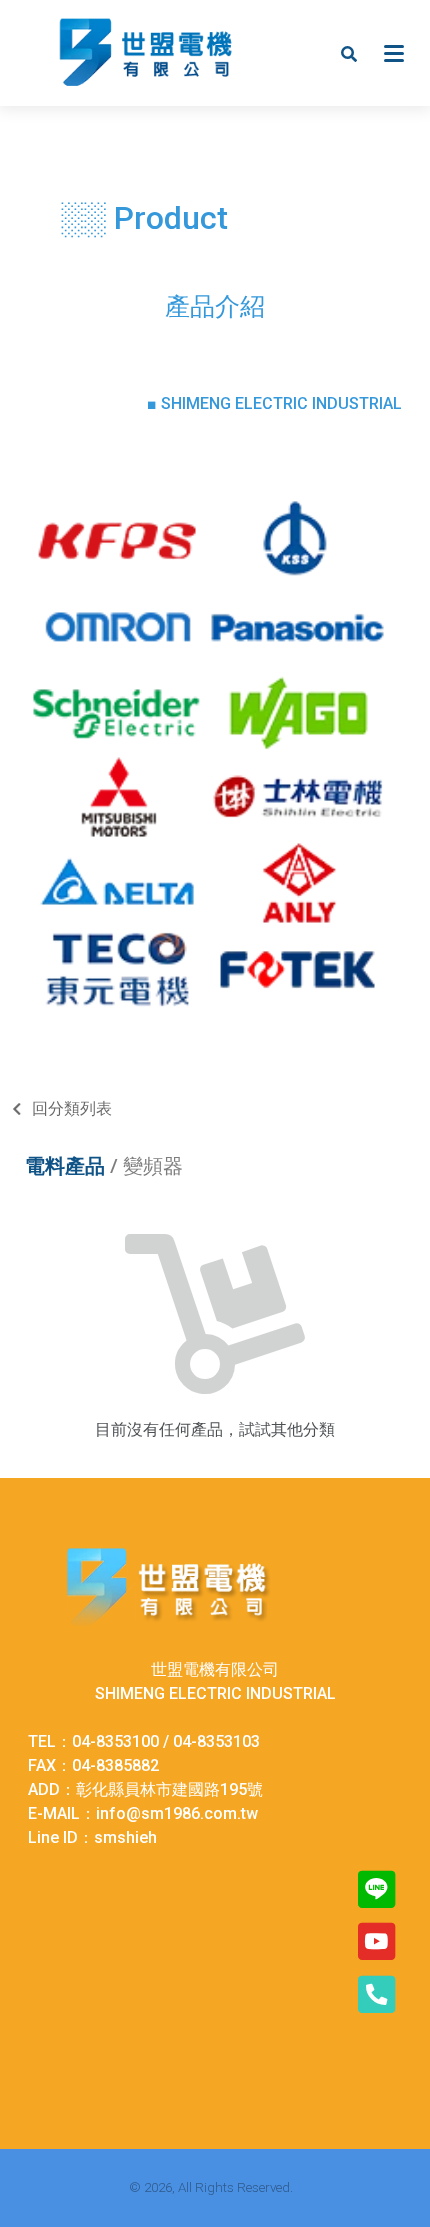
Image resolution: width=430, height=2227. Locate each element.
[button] (349, 53)
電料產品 (65, 1165)
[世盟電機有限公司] (146, 53)
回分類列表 (72, 1108)
